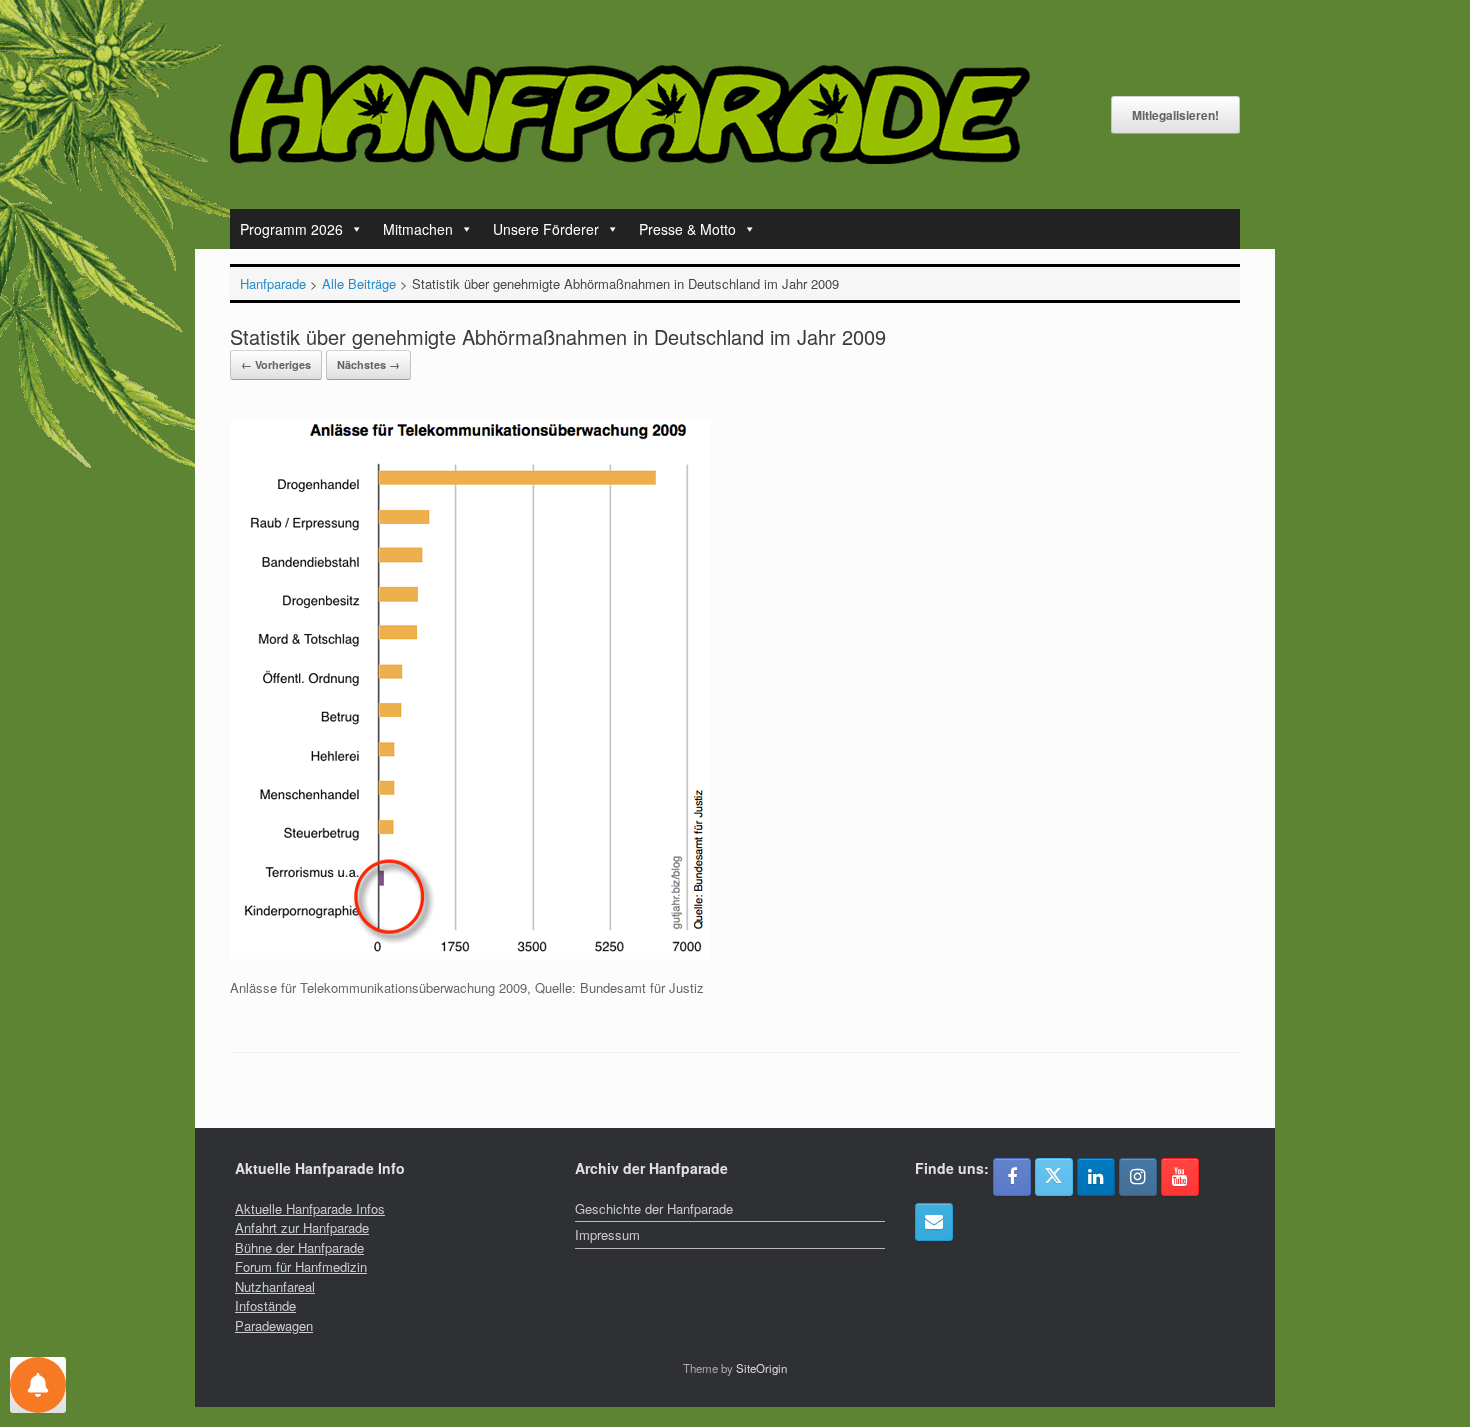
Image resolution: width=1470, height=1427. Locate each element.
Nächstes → (368, 364)
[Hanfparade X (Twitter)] (1054, 1177)
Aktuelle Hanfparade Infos (310, 1208)
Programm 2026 (291, 229)
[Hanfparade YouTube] (1180, 1177)
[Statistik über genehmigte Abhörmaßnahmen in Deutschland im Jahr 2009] (470, 953)
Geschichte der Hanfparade (654, 1208)
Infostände (265, 1305)
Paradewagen (274, 1325)
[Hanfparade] (630, 114)
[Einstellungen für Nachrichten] (38, 1385)
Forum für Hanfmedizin (301, 1266)
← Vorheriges (276, 364)
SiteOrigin (761, 1368)
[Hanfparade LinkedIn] (1096, 1177)
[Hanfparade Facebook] (1012, 1177)
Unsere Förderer (546, 229)
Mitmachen (418, 229)
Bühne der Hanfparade (299, 1247)
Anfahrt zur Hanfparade (302, 1227)
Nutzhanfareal (275, 1286)
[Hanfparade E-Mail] (934, 1222)
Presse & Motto (687, 229)
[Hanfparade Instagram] (1138, 1177)
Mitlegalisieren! (1175, 115)
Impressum (607, 1234)
